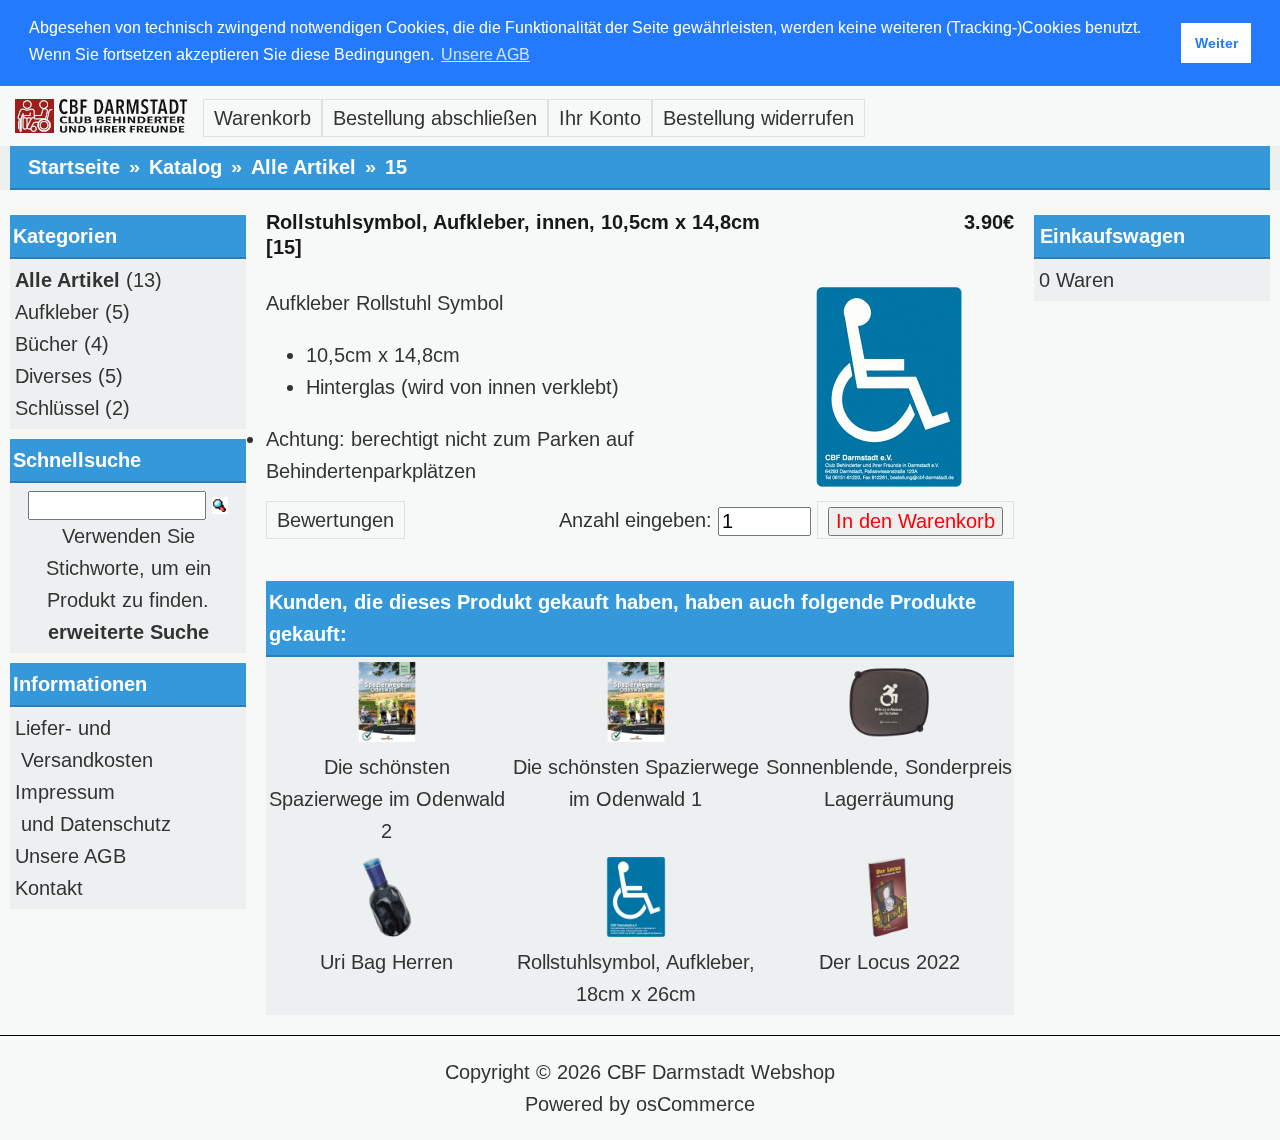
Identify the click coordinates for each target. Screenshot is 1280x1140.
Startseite (74, 167)
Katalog (185, 167)
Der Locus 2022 (889, 962)
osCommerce (695, 1104)
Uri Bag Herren (386, 962)
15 (396, 167)
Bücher (46, 344)
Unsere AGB (70, 856)
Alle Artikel (303, 167)
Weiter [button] (1216, 43)
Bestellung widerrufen (758, 118)
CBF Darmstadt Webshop (721, 1072)
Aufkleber (57, 312)
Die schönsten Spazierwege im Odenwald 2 (387, 799)
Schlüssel (57, 408)
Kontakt (49, 888)
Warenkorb (262, 118)
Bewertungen (335, 520)
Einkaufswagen (1112, 236)
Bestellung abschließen (435, 118)
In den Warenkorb (915, 521)
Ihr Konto (600, 118)
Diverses (53, 376)
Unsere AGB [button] (485, 54)
